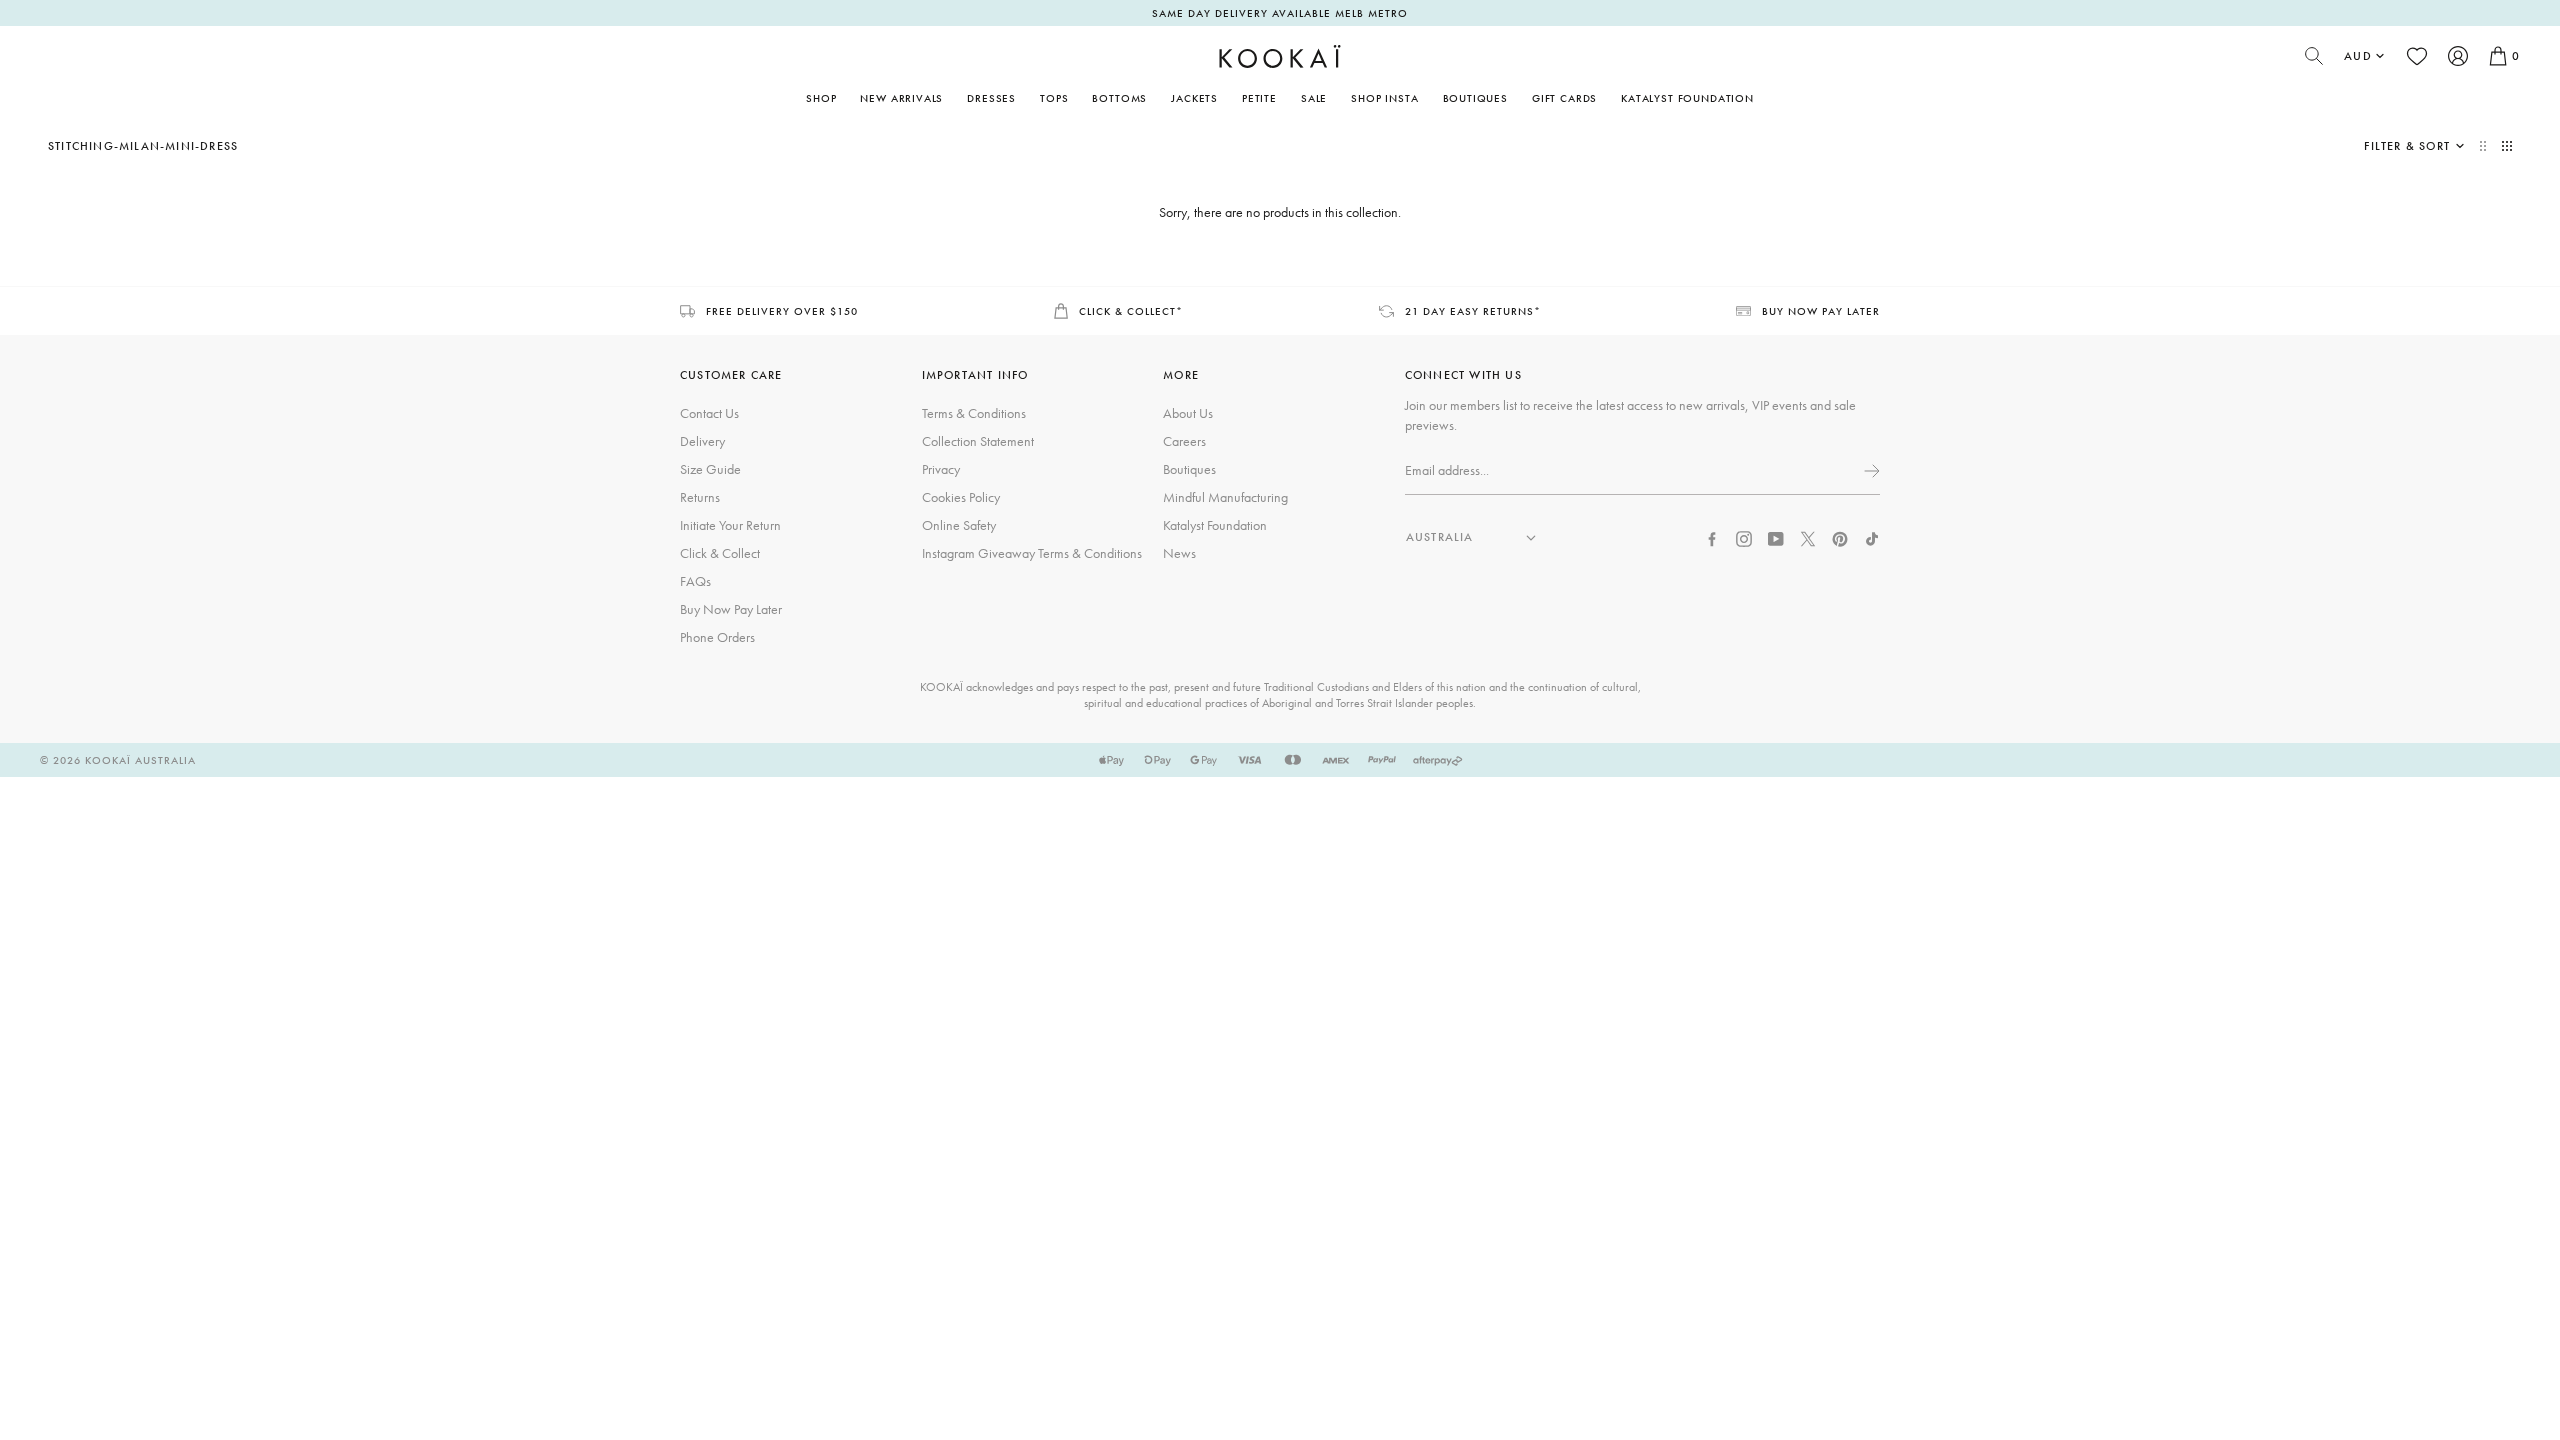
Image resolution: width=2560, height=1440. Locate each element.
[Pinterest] (1840, 537)
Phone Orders (717, 637)
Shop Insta (1384, 98)
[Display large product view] (2485, 146)
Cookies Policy (961, 497)
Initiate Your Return (730, 525)
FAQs (695, 581)
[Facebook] (1712, 537)
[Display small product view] (2507, 146)
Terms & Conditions (974, 413)
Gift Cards (1564, 98)
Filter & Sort (2407, 146)
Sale (1314, 98)
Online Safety (959, 525)
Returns (700, 497)
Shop (821, 98)
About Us (1188, 413)
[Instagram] (1744, 537)
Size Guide (710, 469)
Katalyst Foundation (1687, 98)
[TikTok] (1872, 537)
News (1179, 553)
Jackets (1194, 98)
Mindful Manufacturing (1225, 497)
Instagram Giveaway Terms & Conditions (1032, 553)
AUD (2358, 56)
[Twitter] (1808, 537)
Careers (1184, 441)
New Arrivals (901, 98)
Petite (1259, 98)
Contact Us (709, 413)
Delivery (702, 441)
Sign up (1870, 471)
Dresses (991, 98)
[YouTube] (1776, 537)
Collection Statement (978, 441)
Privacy (941, 469)
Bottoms (1119, 98)
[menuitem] (901, 98)
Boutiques (1475, 98)
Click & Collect (720, 553)
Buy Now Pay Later (731, 609)
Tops (1054, 98)
